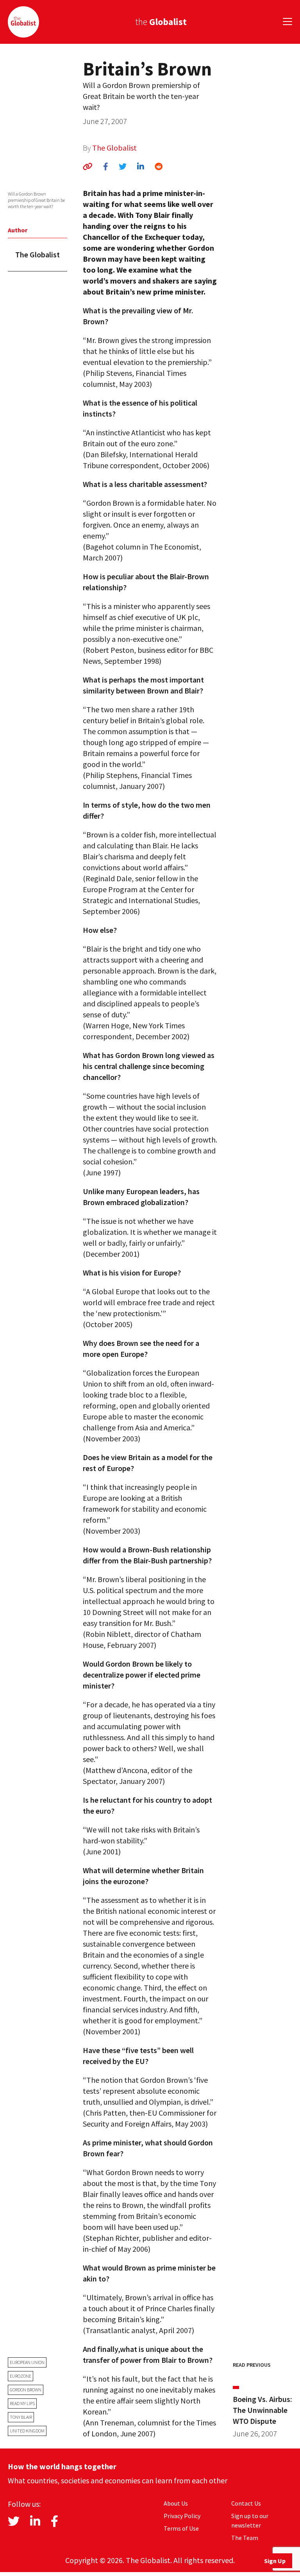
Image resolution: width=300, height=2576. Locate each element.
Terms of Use (181, 2528)
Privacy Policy (182, 2516)
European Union (27, 2362)
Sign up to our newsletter (250, 2520)
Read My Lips (22, 2403)
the (161, 22)
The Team (245, 2538)
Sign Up (275, 2561)
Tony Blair (21, 2417)
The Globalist (114, 148)
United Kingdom (27, 2431)
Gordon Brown (26, 2390)
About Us (176, 2503)
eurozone (21, 2376)
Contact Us (246, 2503)
